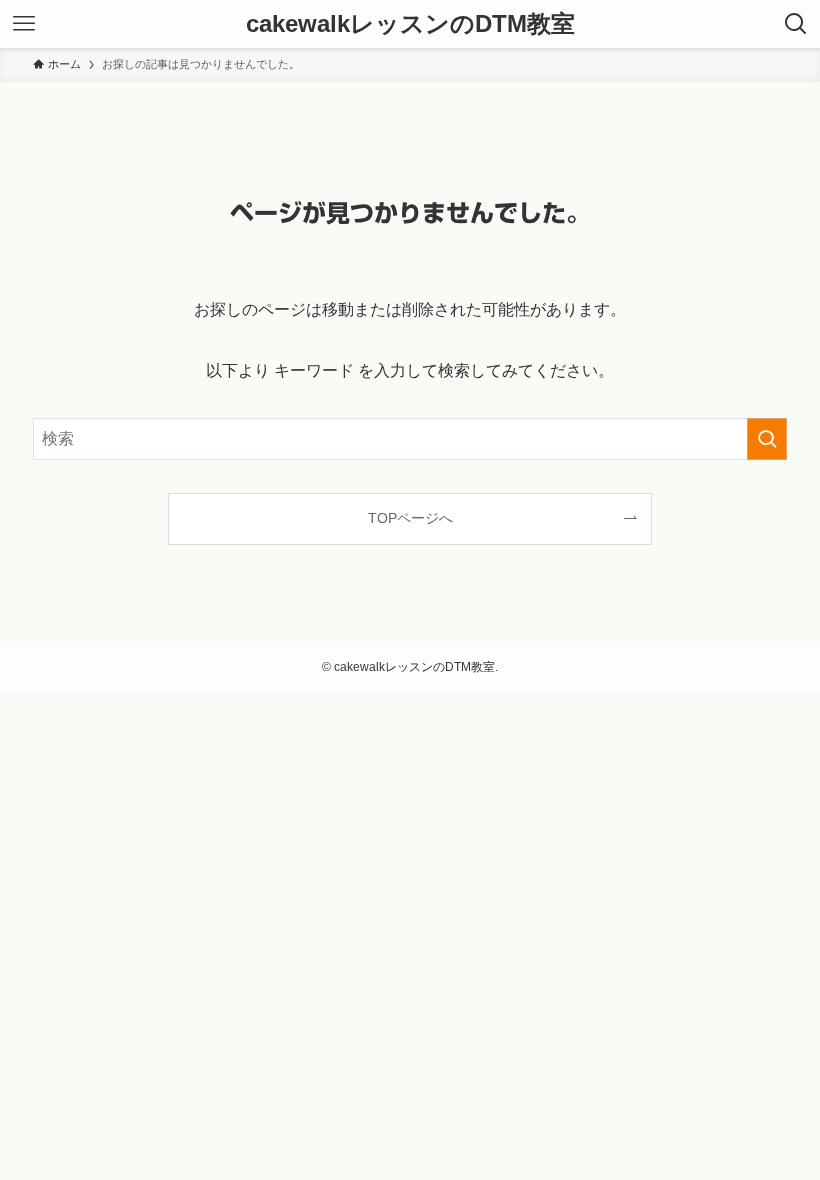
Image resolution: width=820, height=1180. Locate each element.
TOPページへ (410, 518)
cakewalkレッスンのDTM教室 (410, 24)
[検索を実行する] (767, 439)
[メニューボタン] (24, 24)
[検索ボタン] (796, 24)
